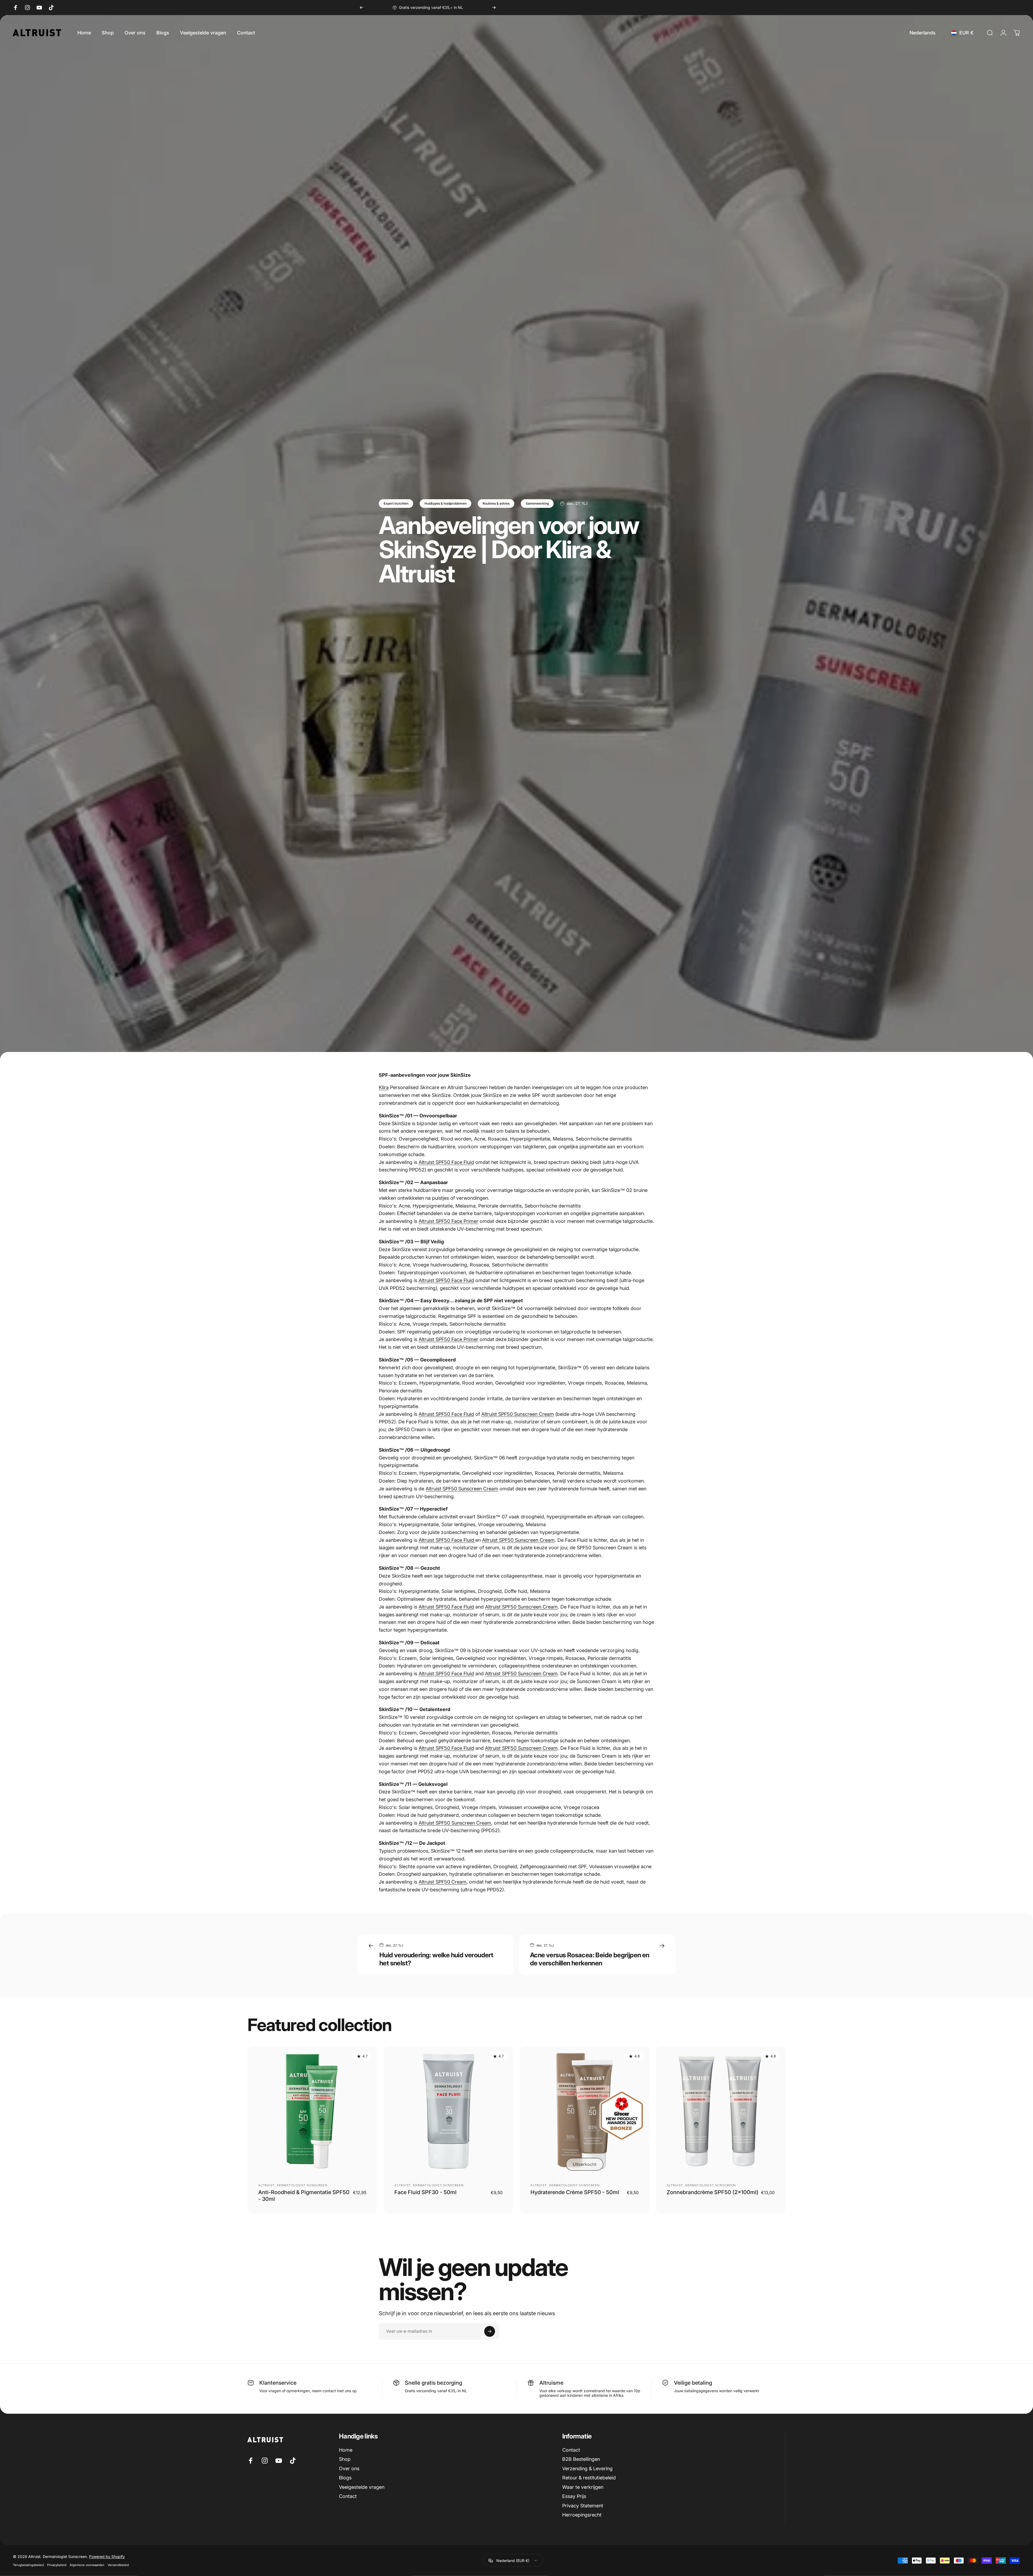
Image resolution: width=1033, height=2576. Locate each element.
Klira (384, 1087)
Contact (348, 2496)
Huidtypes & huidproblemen (445, 503)
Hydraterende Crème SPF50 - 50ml (575, 2192)
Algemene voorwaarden (87, 2565)
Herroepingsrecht (582, 2515)
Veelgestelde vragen (362, 2487)
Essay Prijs (574, 2496)
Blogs (345, 2478)
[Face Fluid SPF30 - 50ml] (448, 2111)
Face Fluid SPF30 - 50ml (425, 2192)
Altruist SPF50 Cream (443, 1882)
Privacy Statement (583, 2506)
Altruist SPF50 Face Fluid (446, 1162)
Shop (345, 2459)
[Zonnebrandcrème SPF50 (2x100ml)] (721, 2111)
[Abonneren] (490, 2331)
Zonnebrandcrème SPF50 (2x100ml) (712, 2192)
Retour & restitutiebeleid (589, 2478)
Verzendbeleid (118, 2565)
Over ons (349, 2468)
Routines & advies (496, 503)
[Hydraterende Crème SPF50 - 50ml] (585, 2111)
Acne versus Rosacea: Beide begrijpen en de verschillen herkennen (590, 1959)
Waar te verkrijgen (583, 2487)
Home (346, 2450)
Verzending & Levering (587, 2468)
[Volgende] (494, 8)
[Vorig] (362, 8)
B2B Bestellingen (581, 2459)
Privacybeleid (57, 2565)
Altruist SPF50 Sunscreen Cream (518, 1414)
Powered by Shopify (107, 2556)
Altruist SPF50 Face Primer (448, 1221)
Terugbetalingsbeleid (28, 2565)
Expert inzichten (396, 503)
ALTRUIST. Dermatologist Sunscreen (293, 2185)
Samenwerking (537, 503)
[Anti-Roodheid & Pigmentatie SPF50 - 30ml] (312, 2111)
